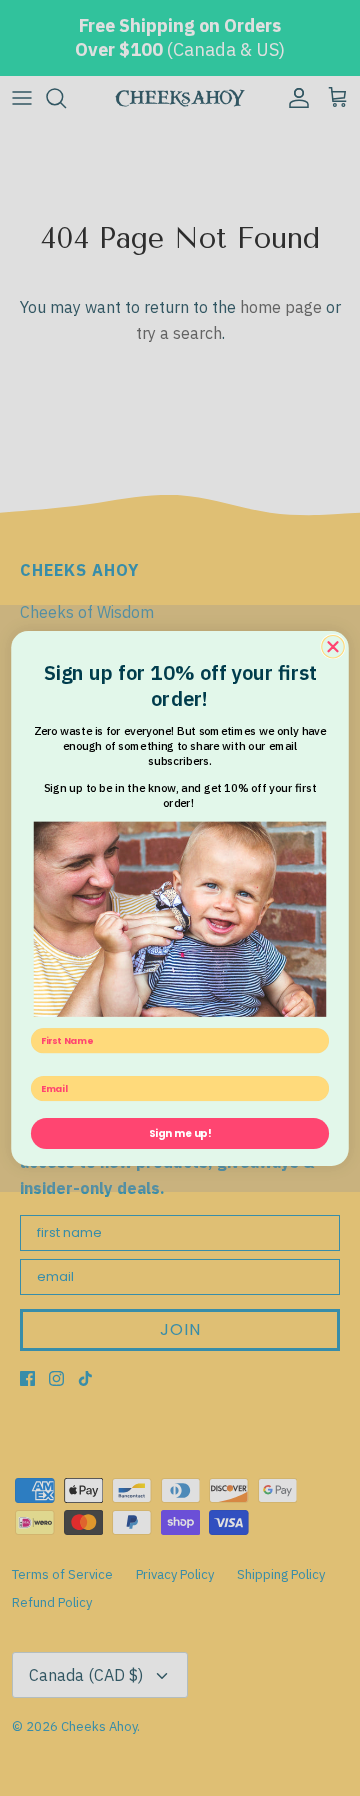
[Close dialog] (333, 646)
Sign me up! (180, 1133)
